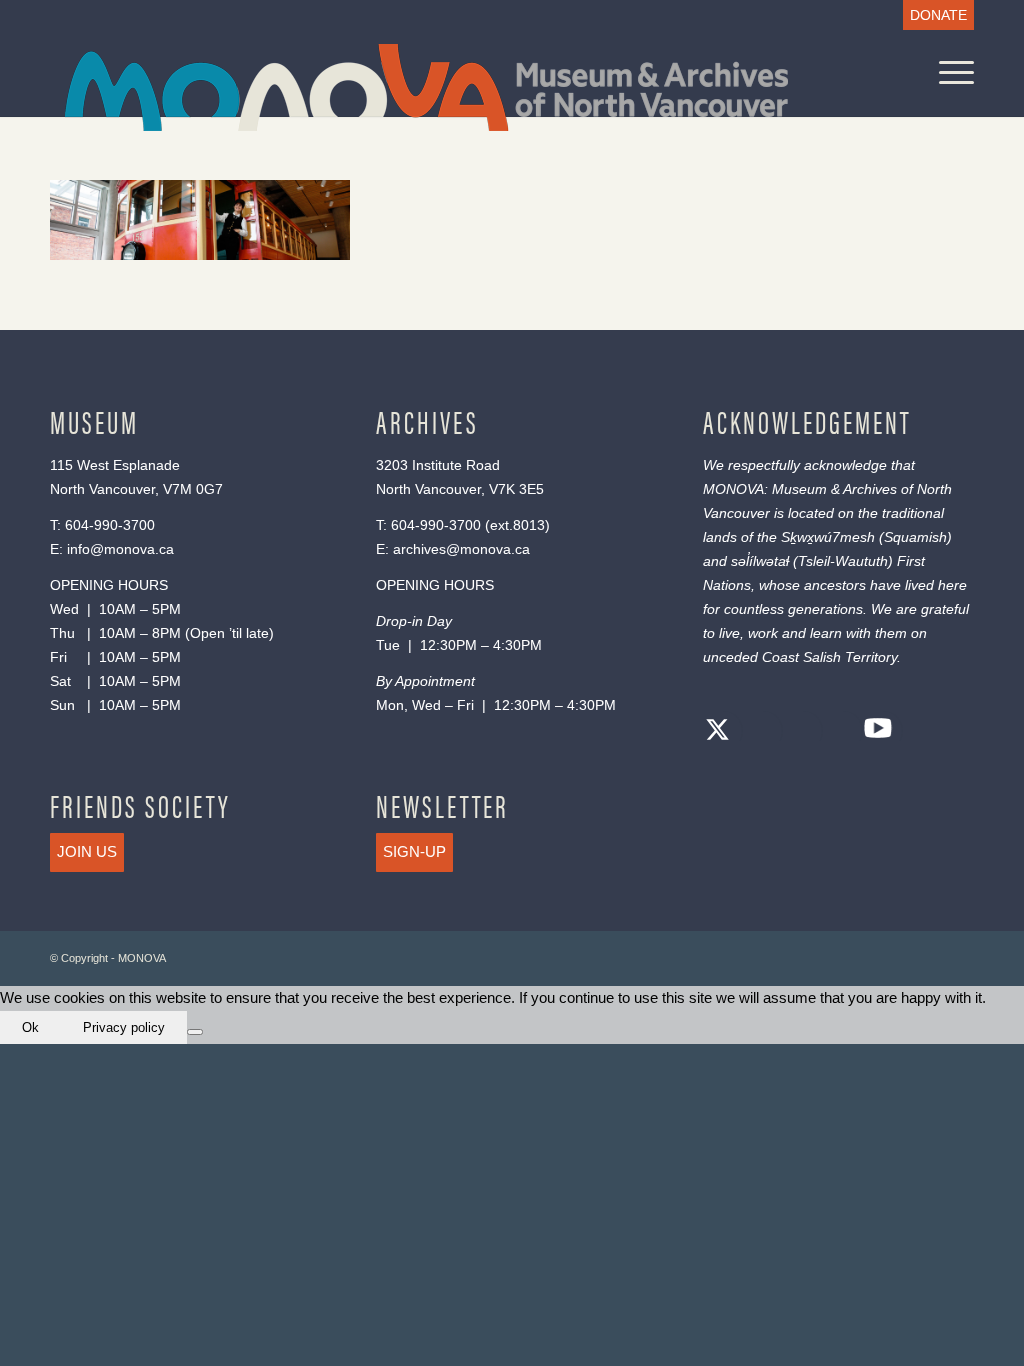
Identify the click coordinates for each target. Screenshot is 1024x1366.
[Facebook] (758, 732)
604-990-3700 (110, 525)
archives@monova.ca (461, 549)
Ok (30, 1027)
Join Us (87, 851)
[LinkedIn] (838, 732)
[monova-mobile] (426, 87)
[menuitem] (933, 15)
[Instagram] (798, 732)
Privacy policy (124, 1027)
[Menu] (950, 72)
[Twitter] (718, 732)
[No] (195, 1032)
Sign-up (414, 851)
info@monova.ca (120, 549)
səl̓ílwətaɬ (760, 561)
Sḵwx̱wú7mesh (828, 537)
